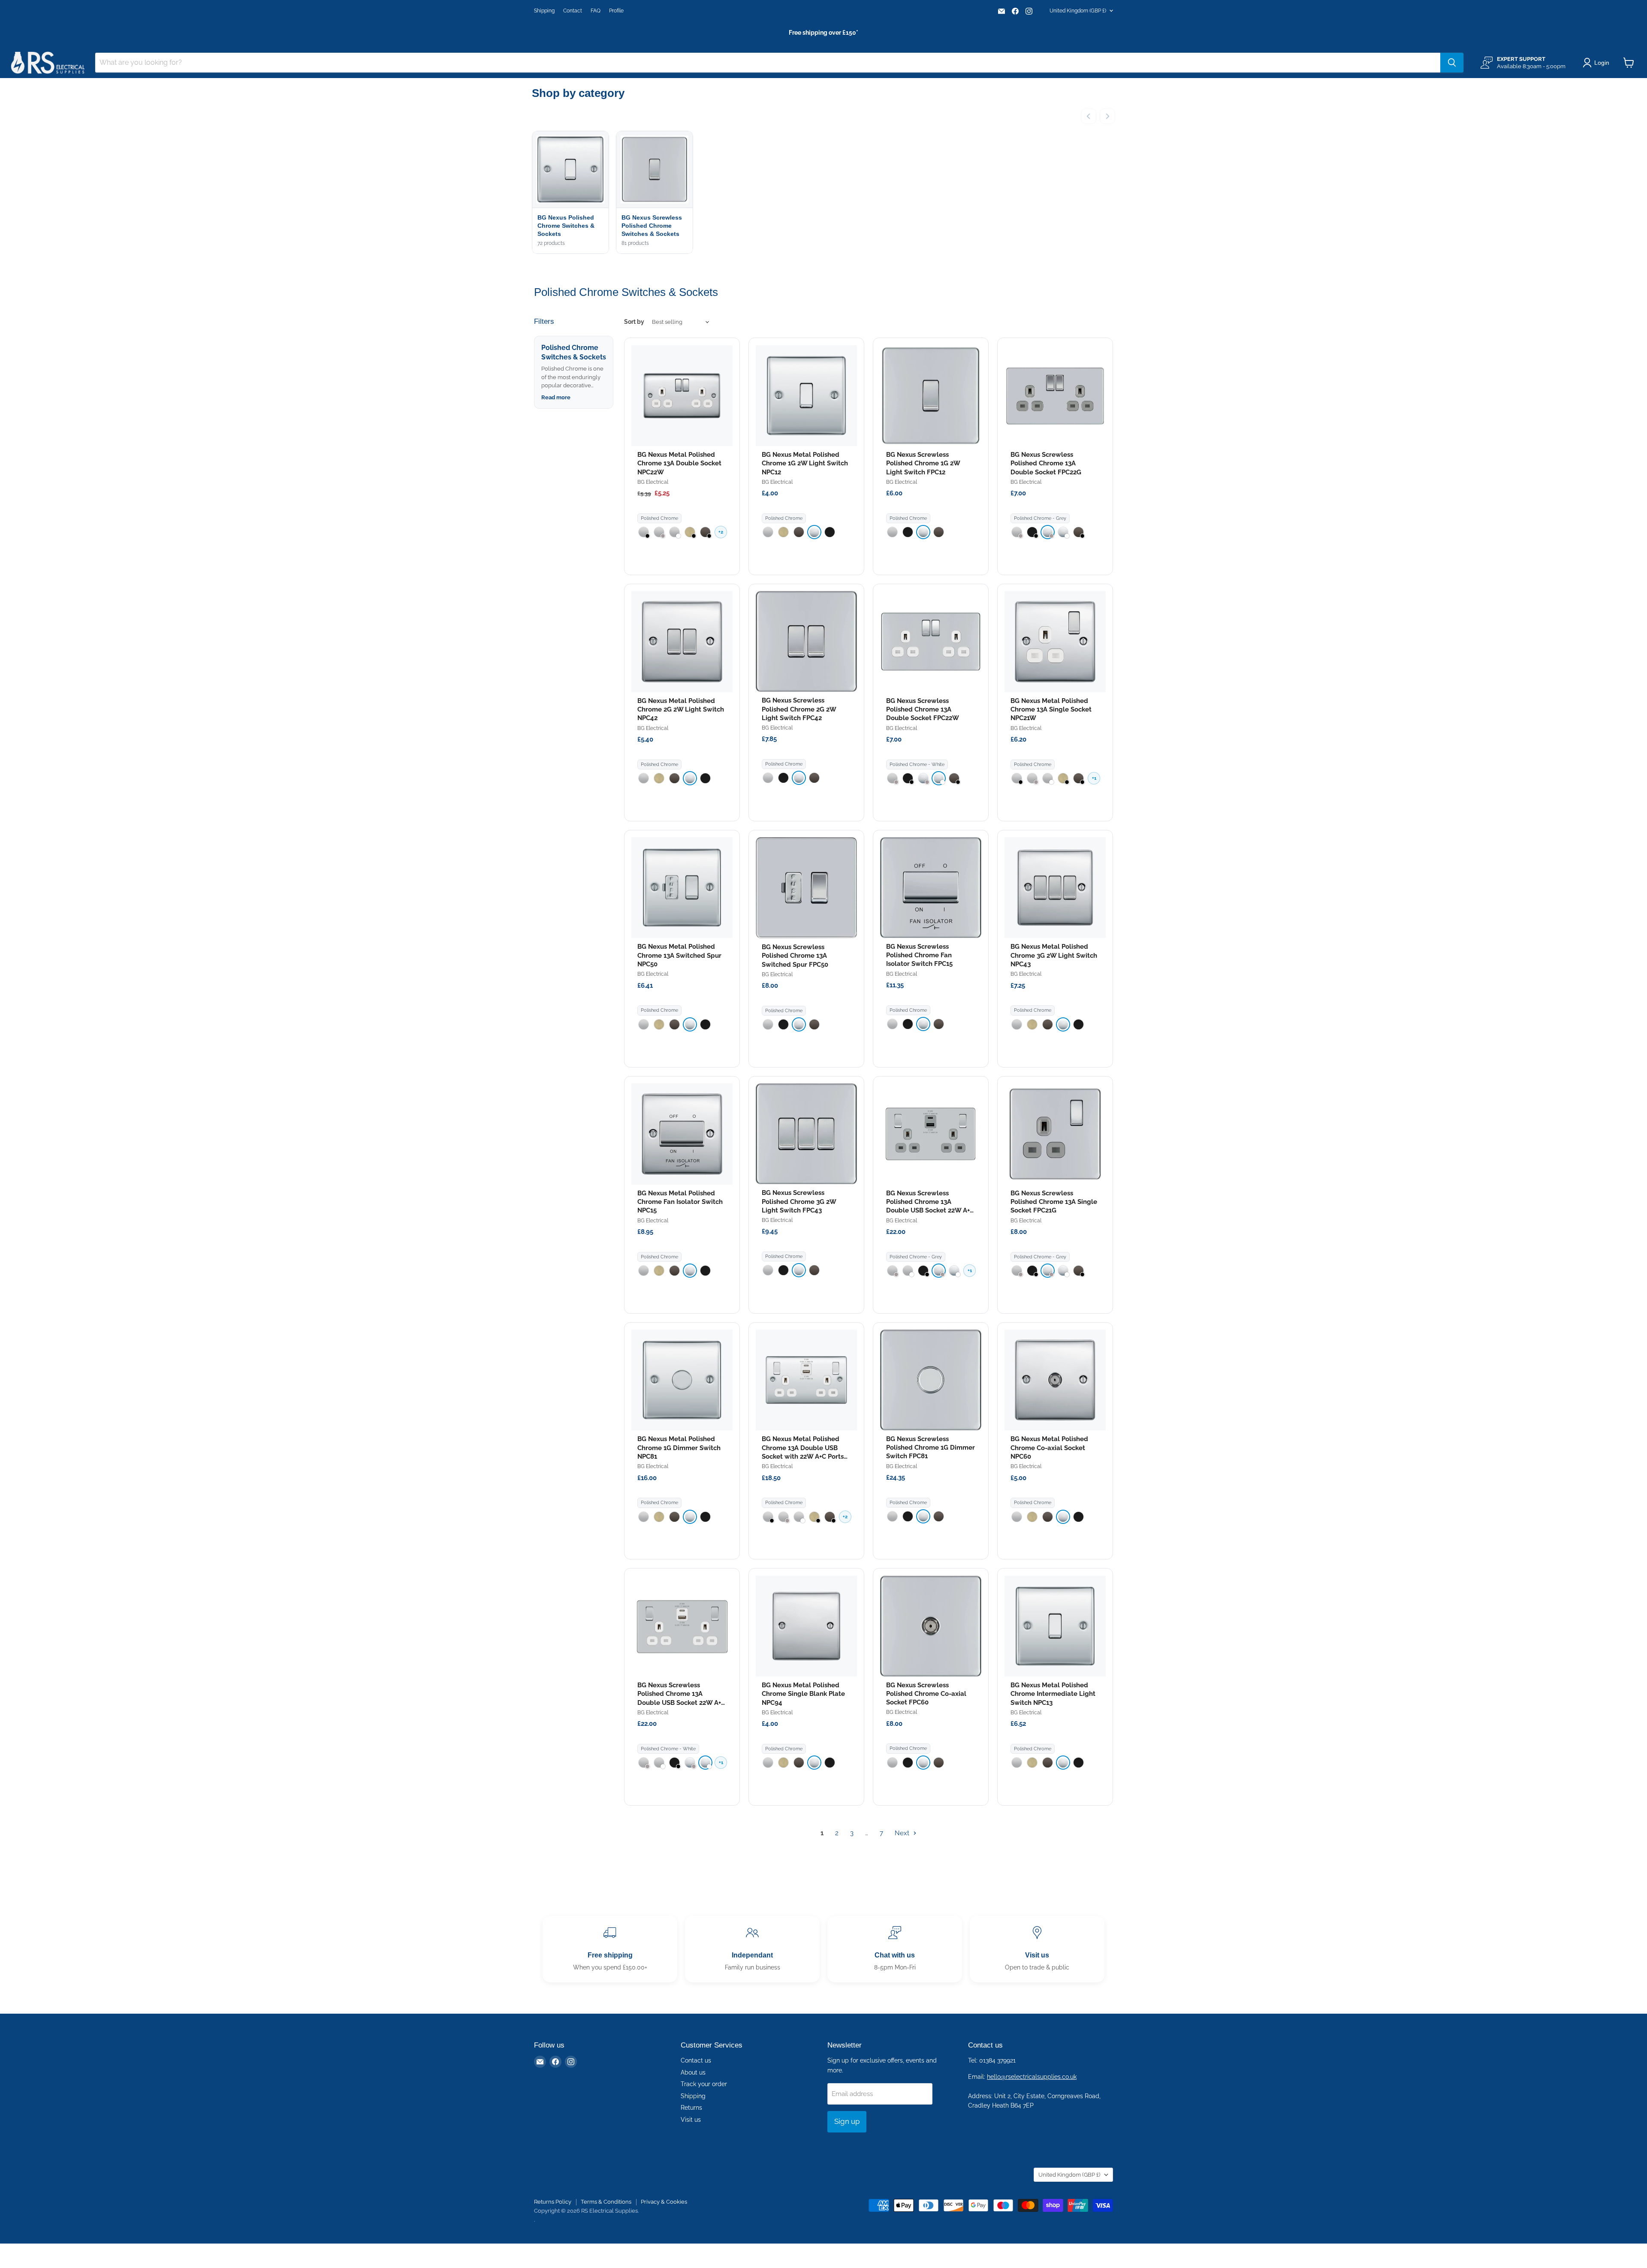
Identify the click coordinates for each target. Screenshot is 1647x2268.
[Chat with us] (895, 1949)
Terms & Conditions (606, 2202)
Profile (616, 11)
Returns (691, 2108)
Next (903, 1833)
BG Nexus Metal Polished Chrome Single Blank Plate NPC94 (803, 1694)
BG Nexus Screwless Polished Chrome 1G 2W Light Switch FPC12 (923, 463)
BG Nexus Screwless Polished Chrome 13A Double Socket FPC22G (1046, 463)
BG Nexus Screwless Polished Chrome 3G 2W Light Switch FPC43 (799, 1202)
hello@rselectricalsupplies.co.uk (1032, 2077)
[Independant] (752, 1949)
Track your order (704, 2084)
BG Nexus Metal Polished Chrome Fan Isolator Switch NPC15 (680, 1202)
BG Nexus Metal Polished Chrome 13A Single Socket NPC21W (1051, 710)
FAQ (596, 11)
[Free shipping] (610, 1949)
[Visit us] (1037, 1949)
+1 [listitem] (1094, 778)
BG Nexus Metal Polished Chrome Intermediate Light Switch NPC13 (1053, 1694)
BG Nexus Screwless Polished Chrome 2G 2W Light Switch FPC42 (799, 709)
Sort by (634, 322)
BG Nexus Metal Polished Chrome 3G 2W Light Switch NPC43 (1054, 955)
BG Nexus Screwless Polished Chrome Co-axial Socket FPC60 (926, 1694)
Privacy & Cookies (664, 2202)
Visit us (691, 2120)
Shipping (544, 11)
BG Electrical (653, 482)
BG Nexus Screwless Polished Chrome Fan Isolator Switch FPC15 (919, 955)
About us (693, 2072)
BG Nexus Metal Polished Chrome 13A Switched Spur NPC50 (679, 955)
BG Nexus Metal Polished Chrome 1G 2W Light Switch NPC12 (805, 463)
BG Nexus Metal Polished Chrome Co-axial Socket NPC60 (1049, 1448)
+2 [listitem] (721, 532)
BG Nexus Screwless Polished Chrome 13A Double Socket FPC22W (923, 710)
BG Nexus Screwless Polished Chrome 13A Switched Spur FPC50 (795, 956)
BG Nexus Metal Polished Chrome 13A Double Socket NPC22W (679, 463)
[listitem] (644, 532)
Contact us (696, 2060)
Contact (573, 11)
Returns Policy (553, 2202)
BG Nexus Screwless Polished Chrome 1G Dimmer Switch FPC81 (931, 1448)
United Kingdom (1078, 11)
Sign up (847, 2121)
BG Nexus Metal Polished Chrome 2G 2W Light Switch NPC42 (681, 710)
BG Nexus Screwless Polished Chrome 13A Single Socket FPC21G (1054, 1202)
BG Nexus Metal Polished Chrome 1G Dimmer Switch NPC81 (679, 1448)
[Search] (1452, 63)
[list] (823, 193)
